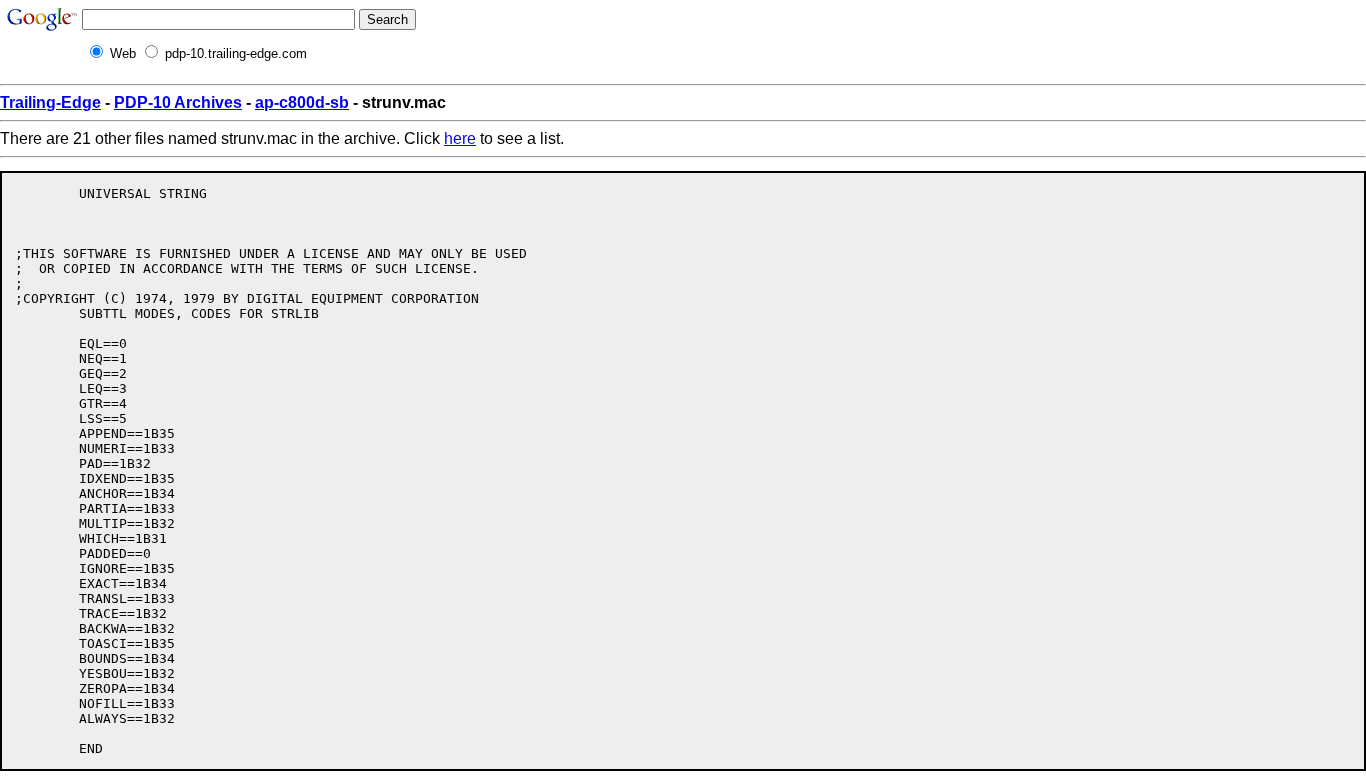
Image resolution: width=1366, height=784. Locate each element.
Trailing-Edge (50, 102)
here (460, 138)
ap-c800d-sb (302, 102)
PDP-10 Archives (178, 102)
